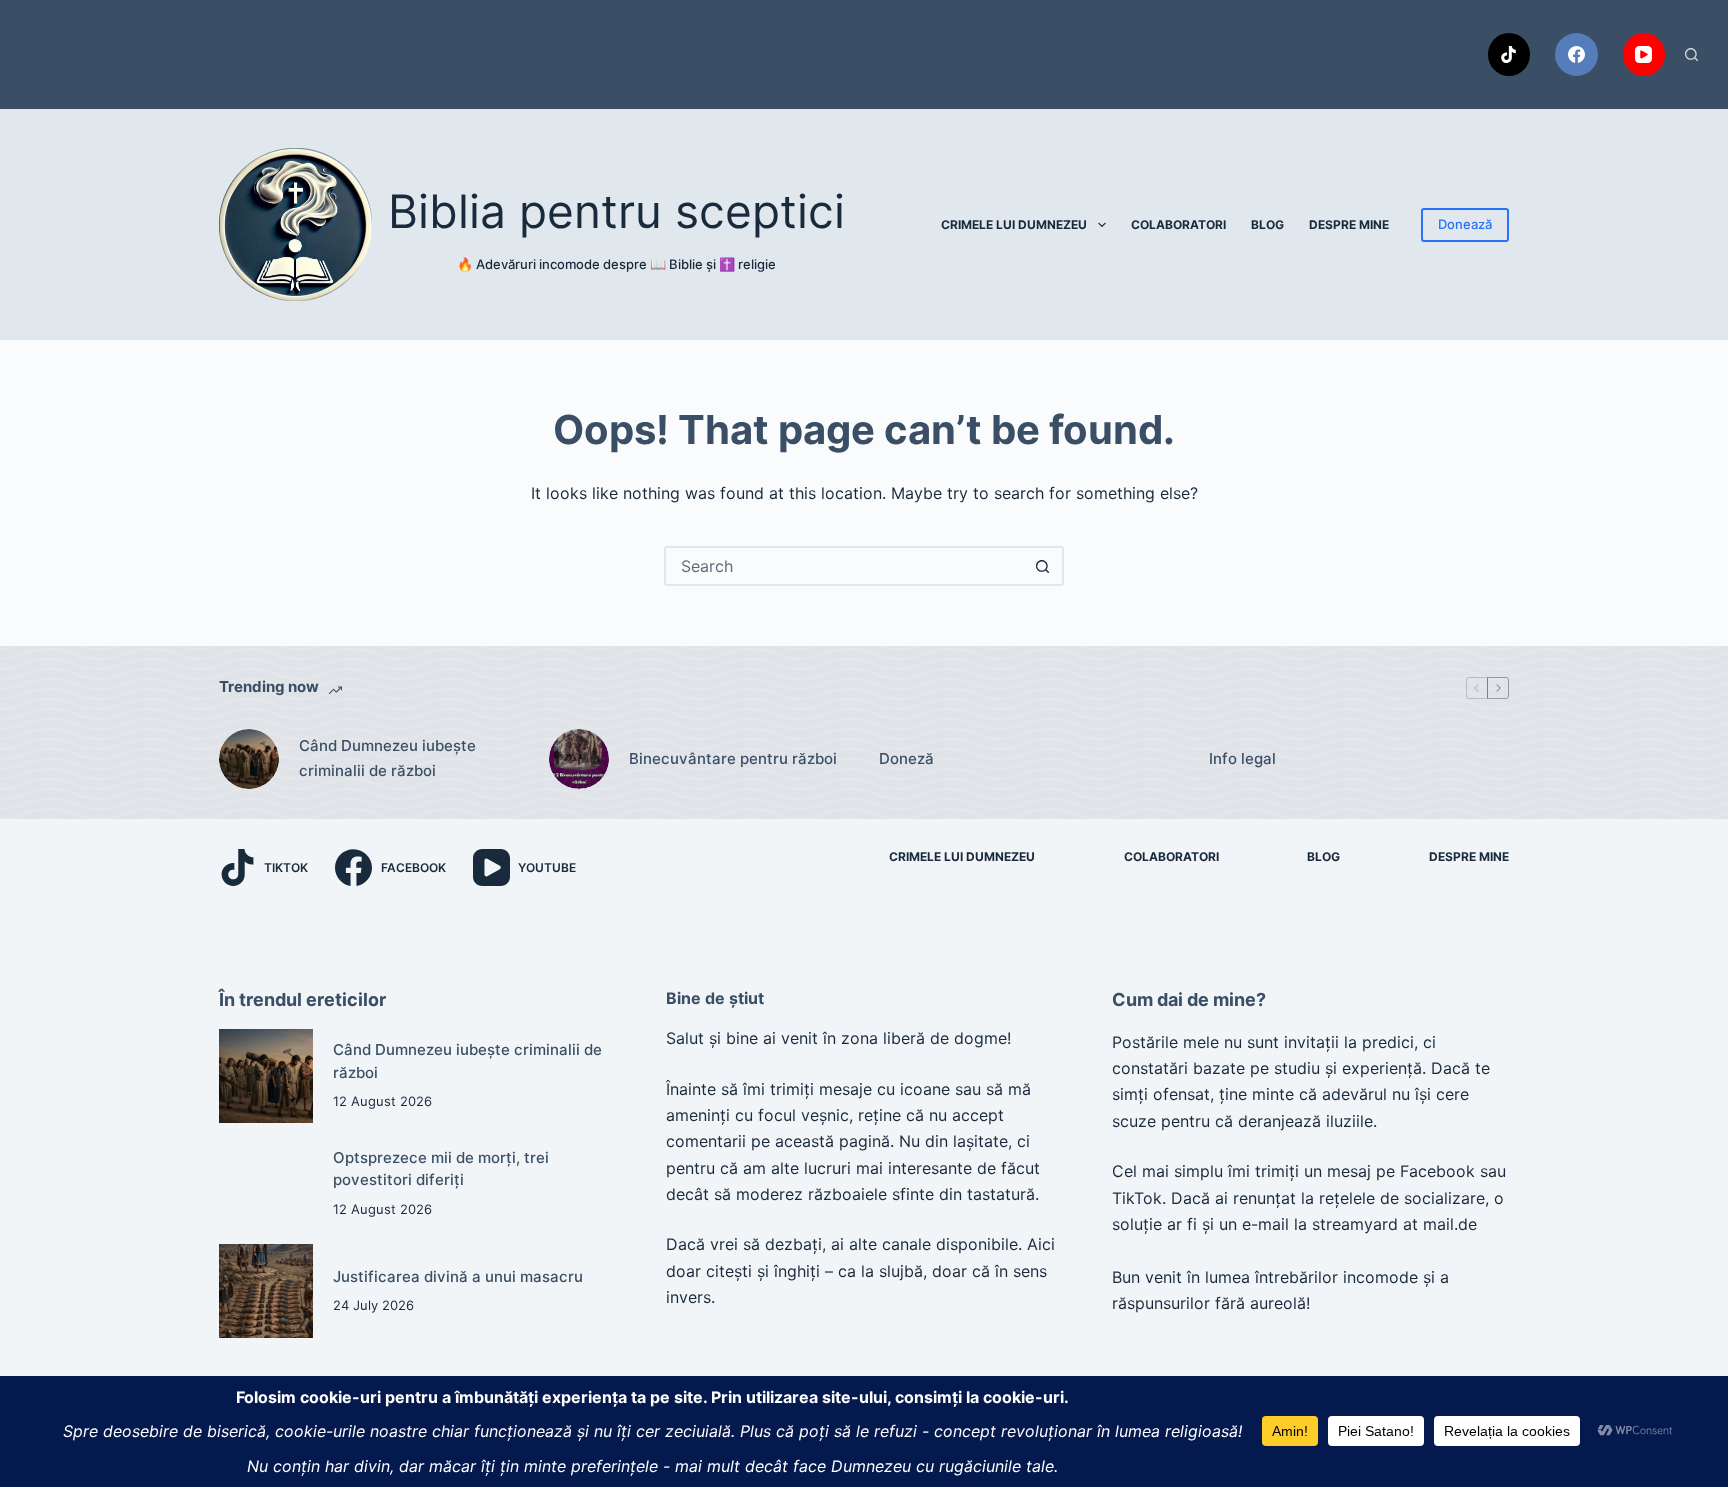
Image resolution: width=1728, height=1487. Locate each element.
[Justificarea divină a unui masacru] (266, 1291)
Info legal (1242, 758)
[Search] (1691, 54)
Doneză (906, 758)
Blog (1267, 224)
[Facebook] (1576, 54)
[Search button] (1042, 566)
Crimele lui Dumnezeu (1014, 224)
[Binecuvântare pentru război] (579, 759)
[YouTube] (1644, 54)
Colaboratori (1178, 224)
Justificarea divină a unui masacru (458, 1276)
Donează (1465, 224)
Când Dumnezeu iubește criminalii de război (387, 758)
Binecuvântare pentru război (733, 758)
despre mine (1349, 224)
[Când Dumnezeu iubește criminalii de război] (249, 759)
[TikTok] (1509, 54)
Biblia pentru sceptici (616, 211)
